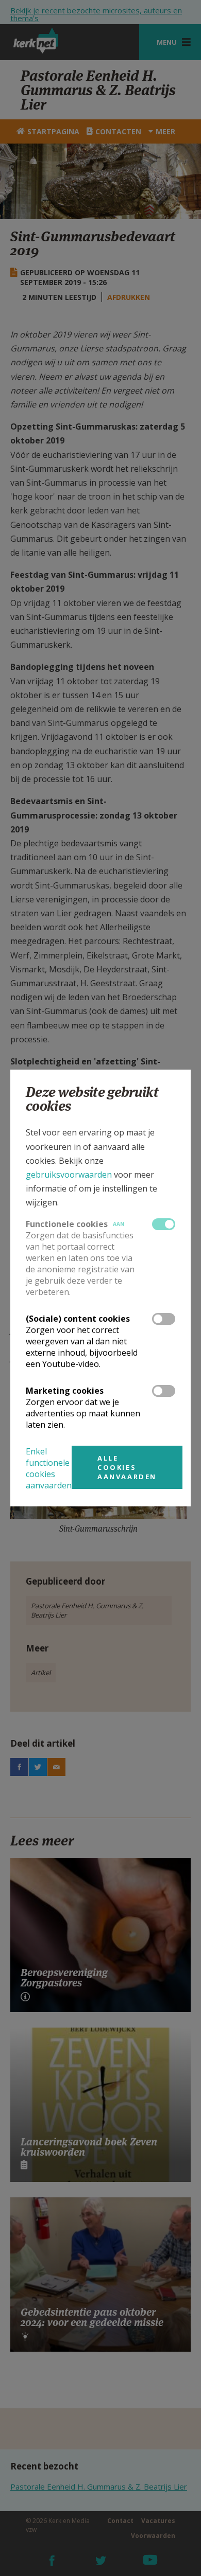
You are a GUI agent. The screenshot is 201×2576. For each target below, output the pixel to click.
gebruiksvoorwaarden (69, 1175)
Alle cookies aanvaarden (127, 1467)
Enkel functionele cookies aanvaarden (49, 1468)
